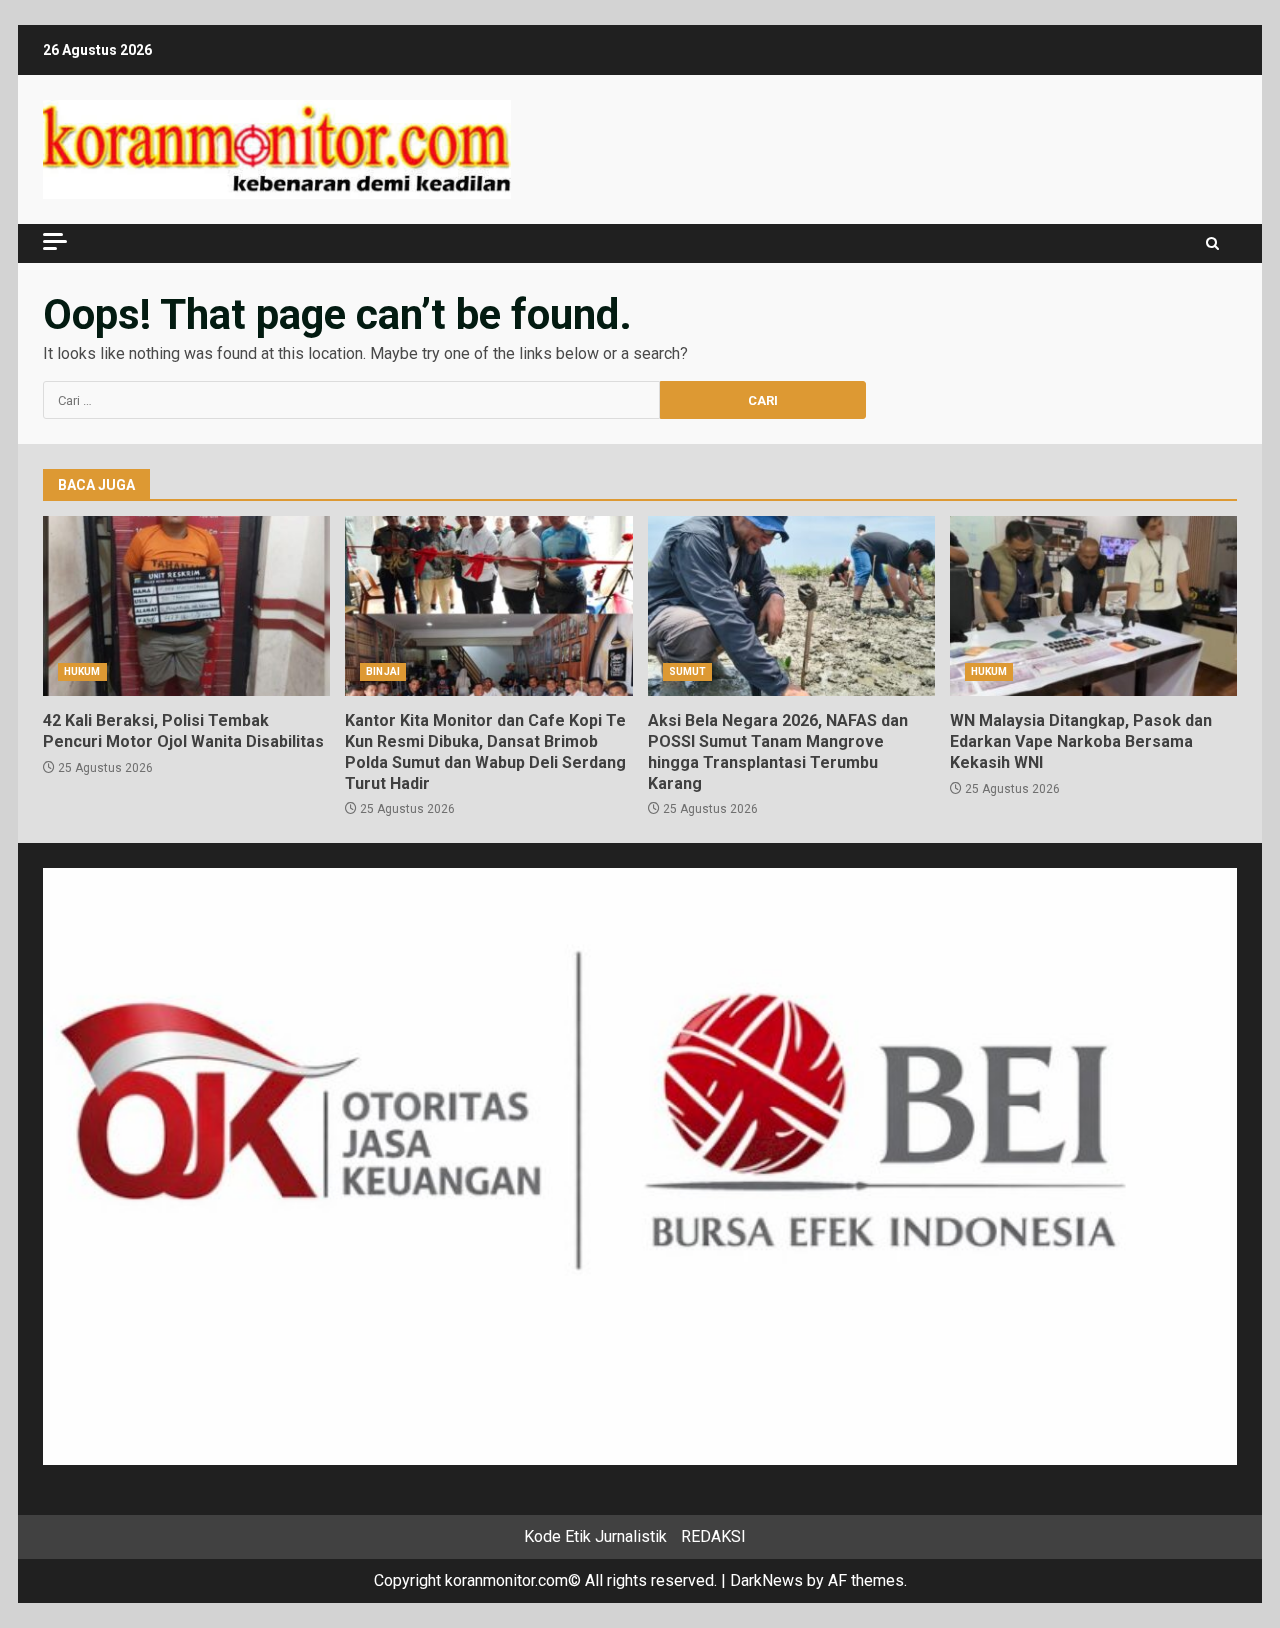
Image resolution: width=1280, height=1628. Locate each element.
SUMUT (688, 671)
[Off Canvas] (55, 241)
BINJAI (383, 671)
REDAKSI (713, 1536)
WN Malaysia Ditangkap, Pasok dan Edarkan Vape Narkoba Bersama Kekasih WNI (1093, 606)
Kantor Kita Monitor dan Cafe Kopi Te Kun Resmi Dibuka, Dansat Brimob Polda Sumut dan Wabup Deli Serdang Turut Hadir (488, 606)
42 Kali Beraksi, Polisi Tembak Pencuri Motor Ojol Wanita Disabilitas (186, 606)
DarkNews (766, 1580)
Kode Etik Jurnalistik (595, 1536)
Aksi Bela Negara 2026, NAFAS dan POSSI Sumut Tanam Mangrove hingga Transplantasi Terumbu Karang (791, 606)
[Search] (1212, 243)
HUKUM (82, 671)
